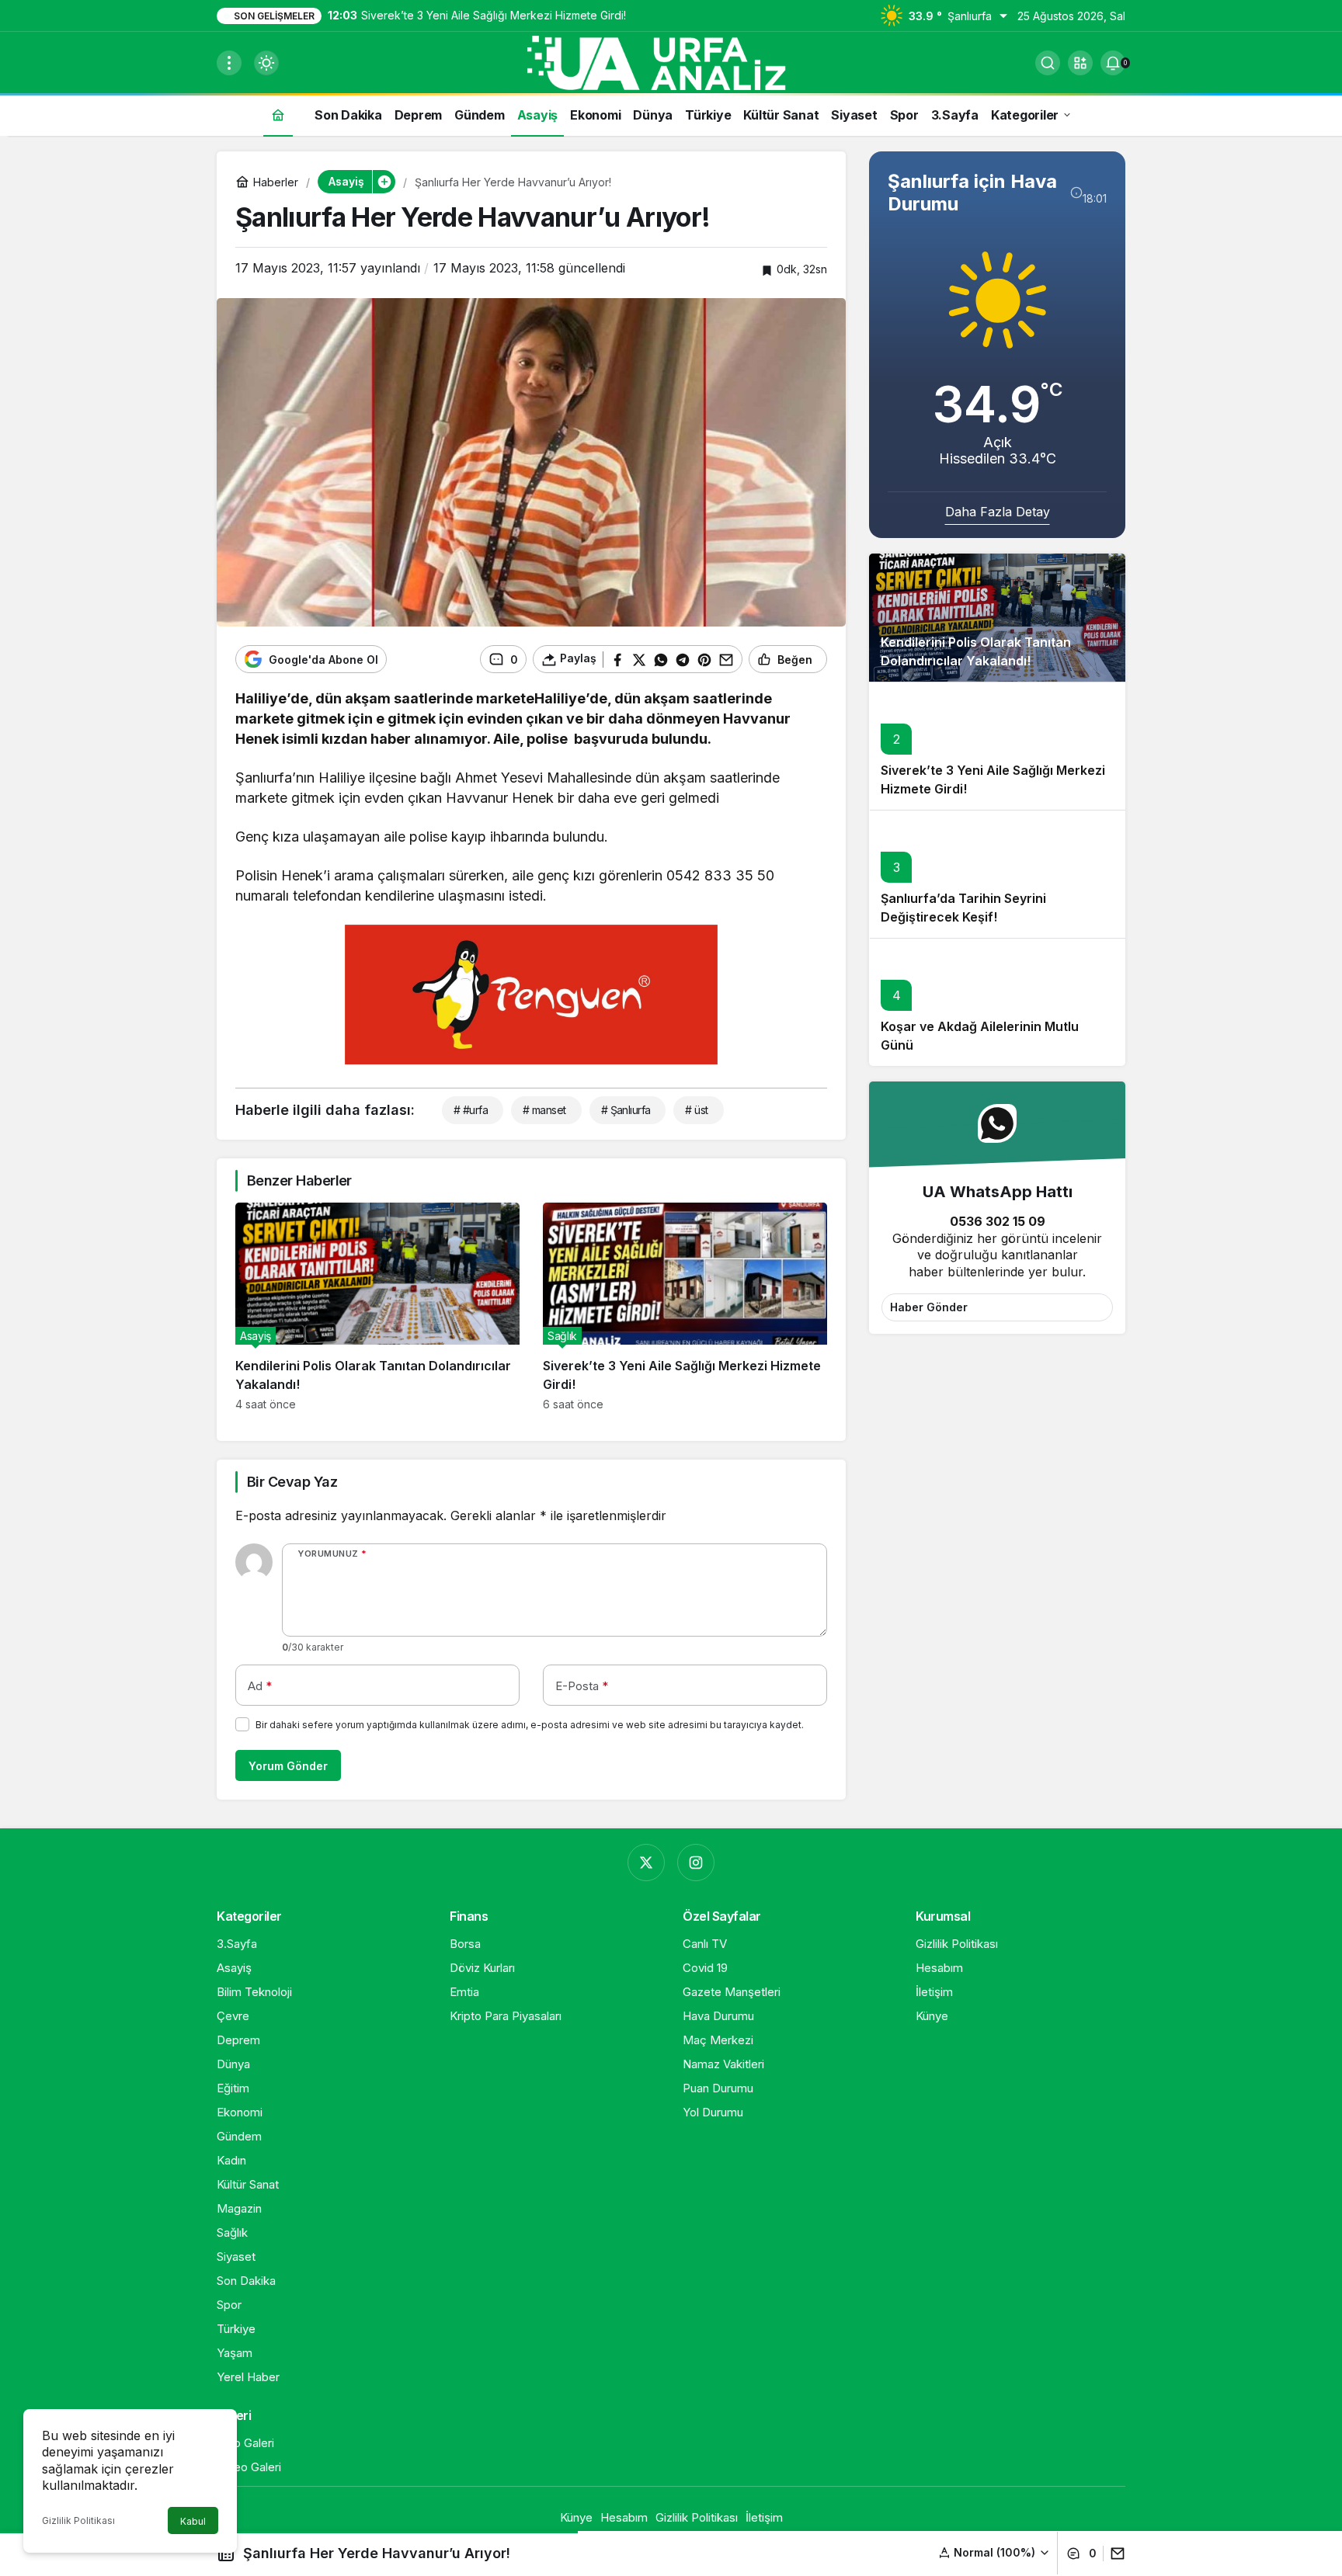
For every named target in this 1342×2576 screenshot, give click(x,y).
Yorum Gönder (288, 1766)
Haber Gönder (929, 1307)
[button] (1080, 63)
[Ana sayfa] (278, 115)
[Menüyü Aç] (229, 63)
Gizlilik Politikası (78, 2520)
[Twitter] (646, 1863)
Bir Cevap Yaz (292, 1482)
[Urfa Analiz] (671, 61)
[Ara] (1048, 63)
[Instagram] (696, 1863)
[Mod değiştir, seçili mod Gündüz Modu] (266, 63)
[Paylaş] (1114, 2553)
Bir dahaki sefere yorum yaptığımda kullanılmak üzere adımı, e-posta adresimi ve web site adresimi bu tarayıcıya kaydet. (530, 1725)
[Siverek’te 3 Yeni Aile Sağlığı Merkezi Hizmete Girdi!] (685, 1307)
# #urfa (471, 1110)
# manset (544, 1110)
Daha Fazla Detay (998, 512)
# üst (696, 1110)
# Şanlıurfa (626, 1110)
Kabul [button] (193, 2521)
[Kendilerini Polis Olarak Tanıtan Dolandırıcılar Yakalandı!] (377, 1307)
